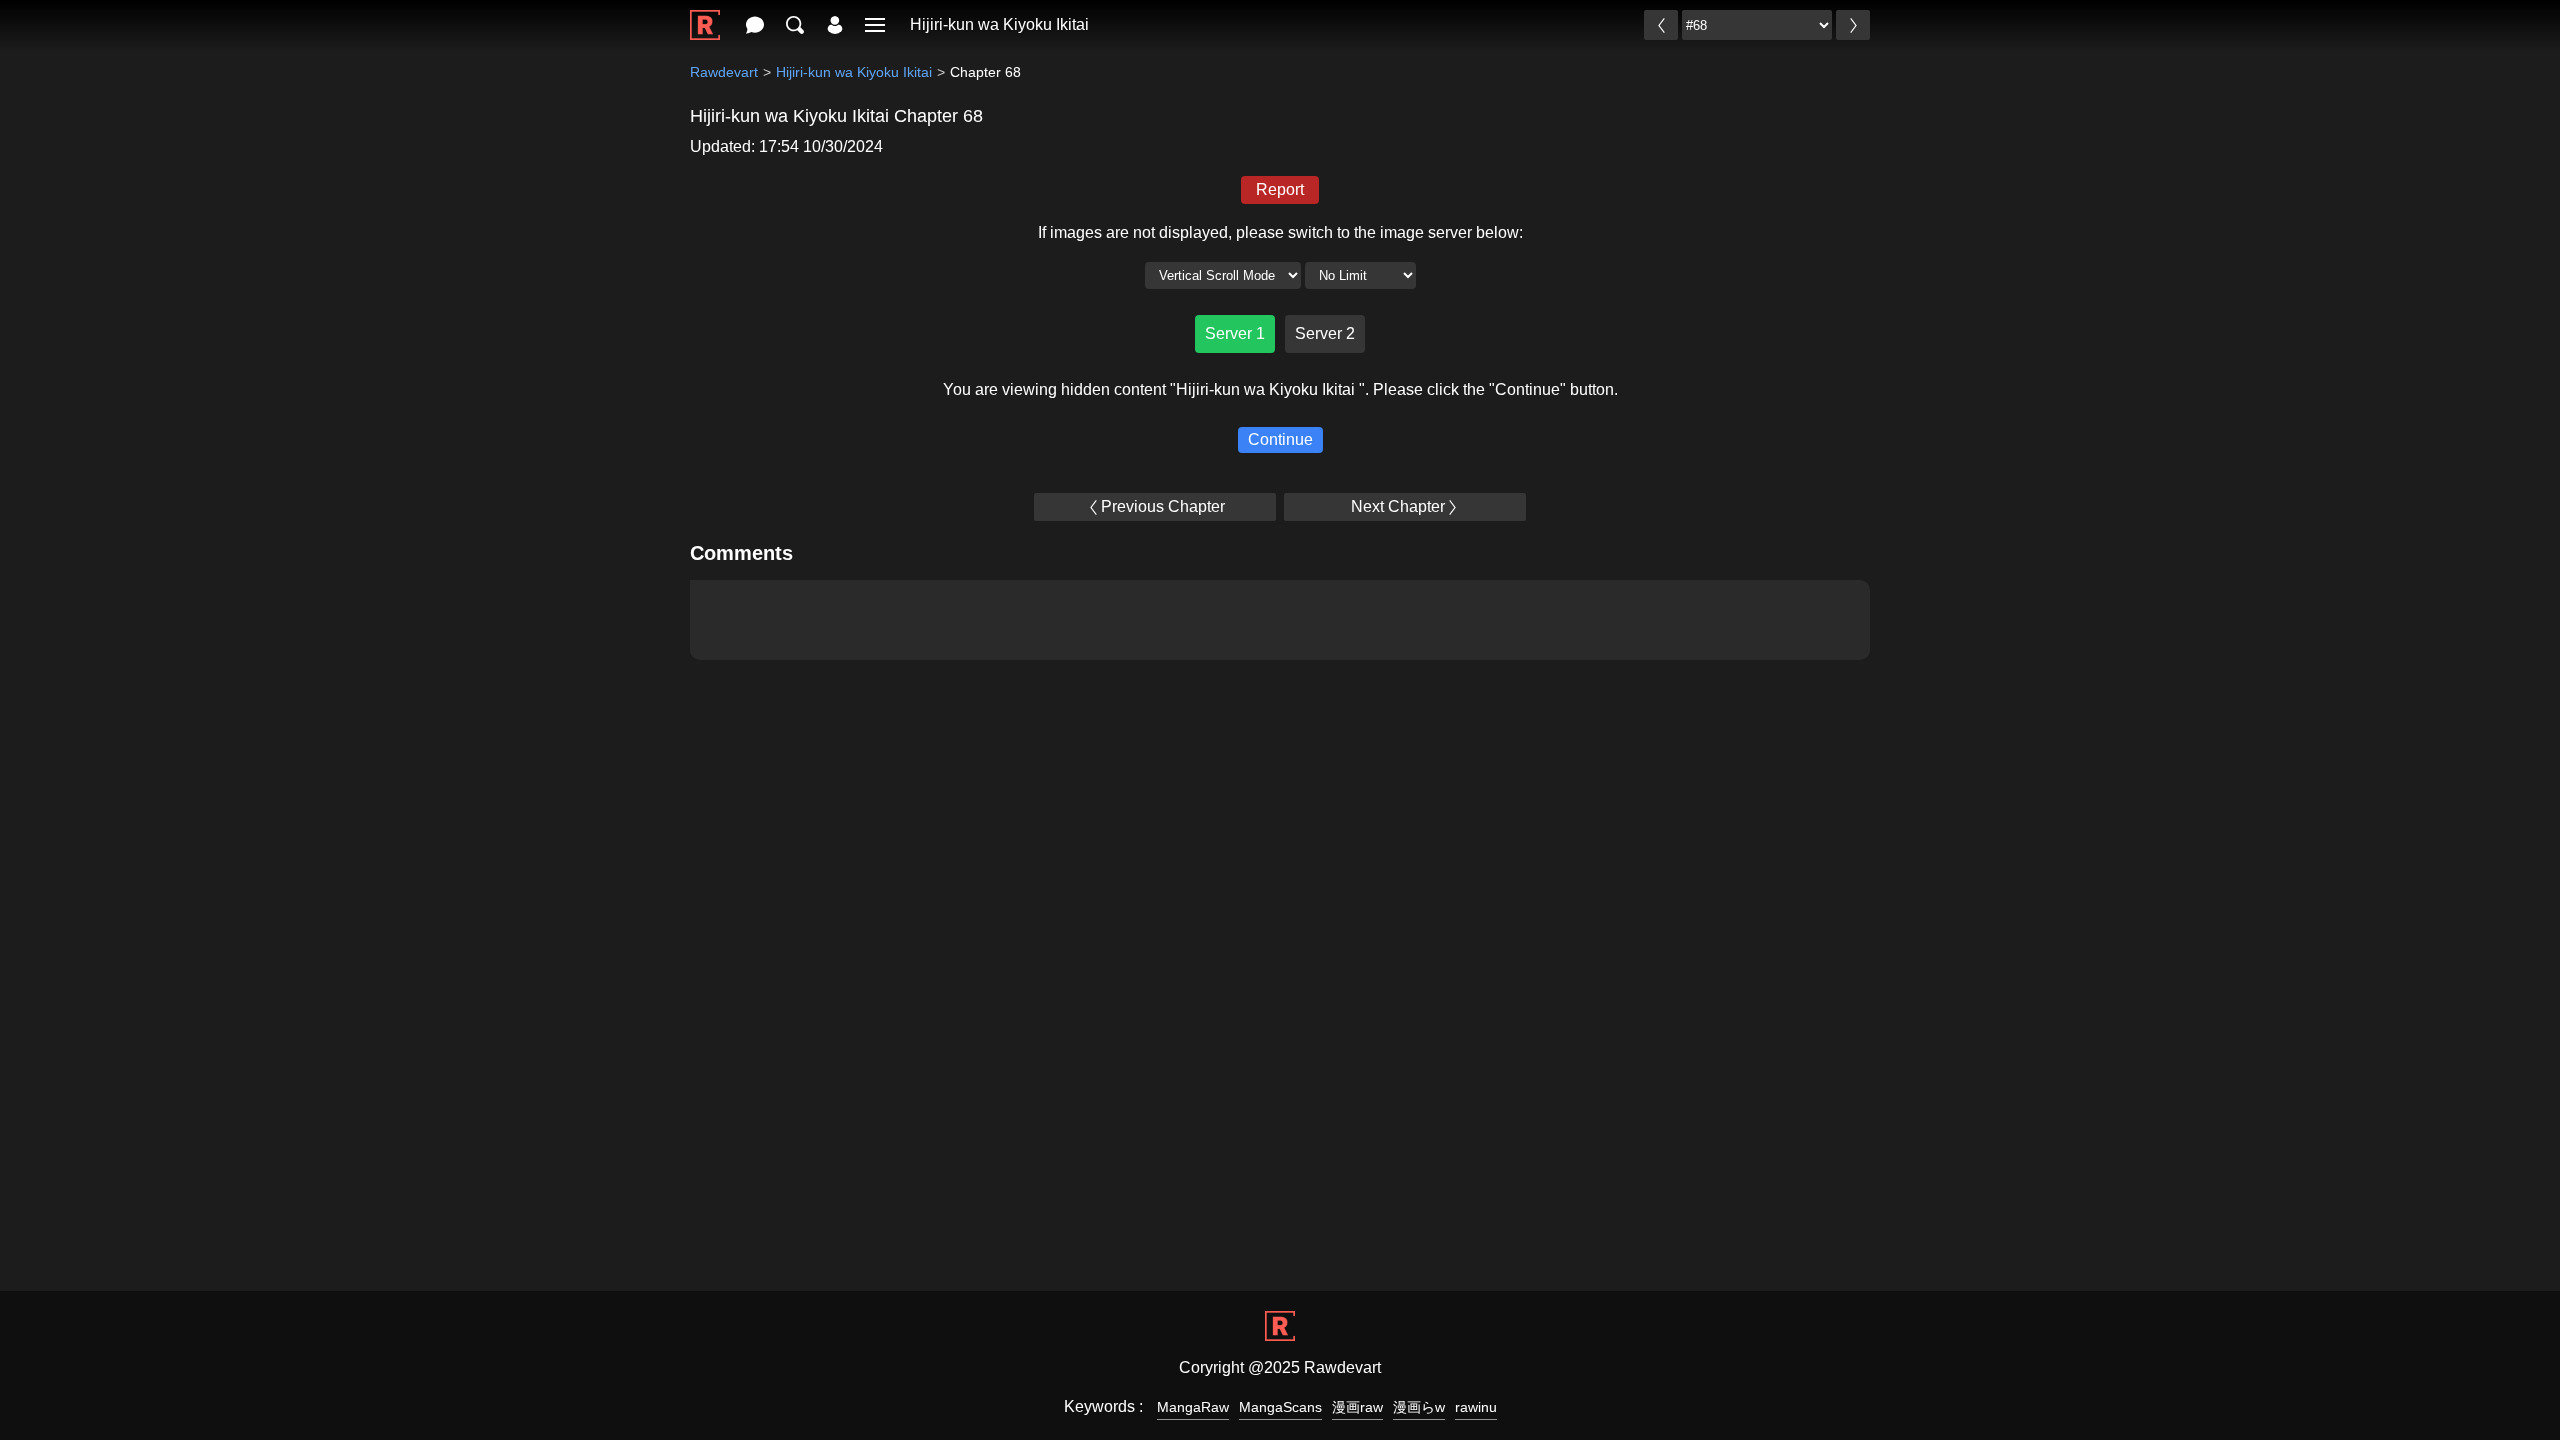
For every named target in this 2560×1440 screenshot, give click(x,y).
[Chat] (755, 25)
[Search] (795, 25)
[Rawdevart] (705, 14)
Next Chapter (1398, 506)
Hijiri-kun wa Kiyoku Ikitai (999, 24)
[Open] (875, 25)
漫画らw (1419, 1407)
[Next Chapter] (1853, 25)
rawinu (1476, 1407)
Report (1280, 189)
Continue (1280, 439)
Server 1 (1235, 333)
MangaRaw (1193, 1407)
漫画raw (1357, 1407)
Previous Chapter (1163, 506)
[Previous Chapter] (1661, 25)
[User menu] (835, 25)
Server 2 (1325, 333)
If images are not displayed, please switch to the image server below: (1280, 232)
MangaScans (1280, 1407)
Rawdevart (724, 72)
